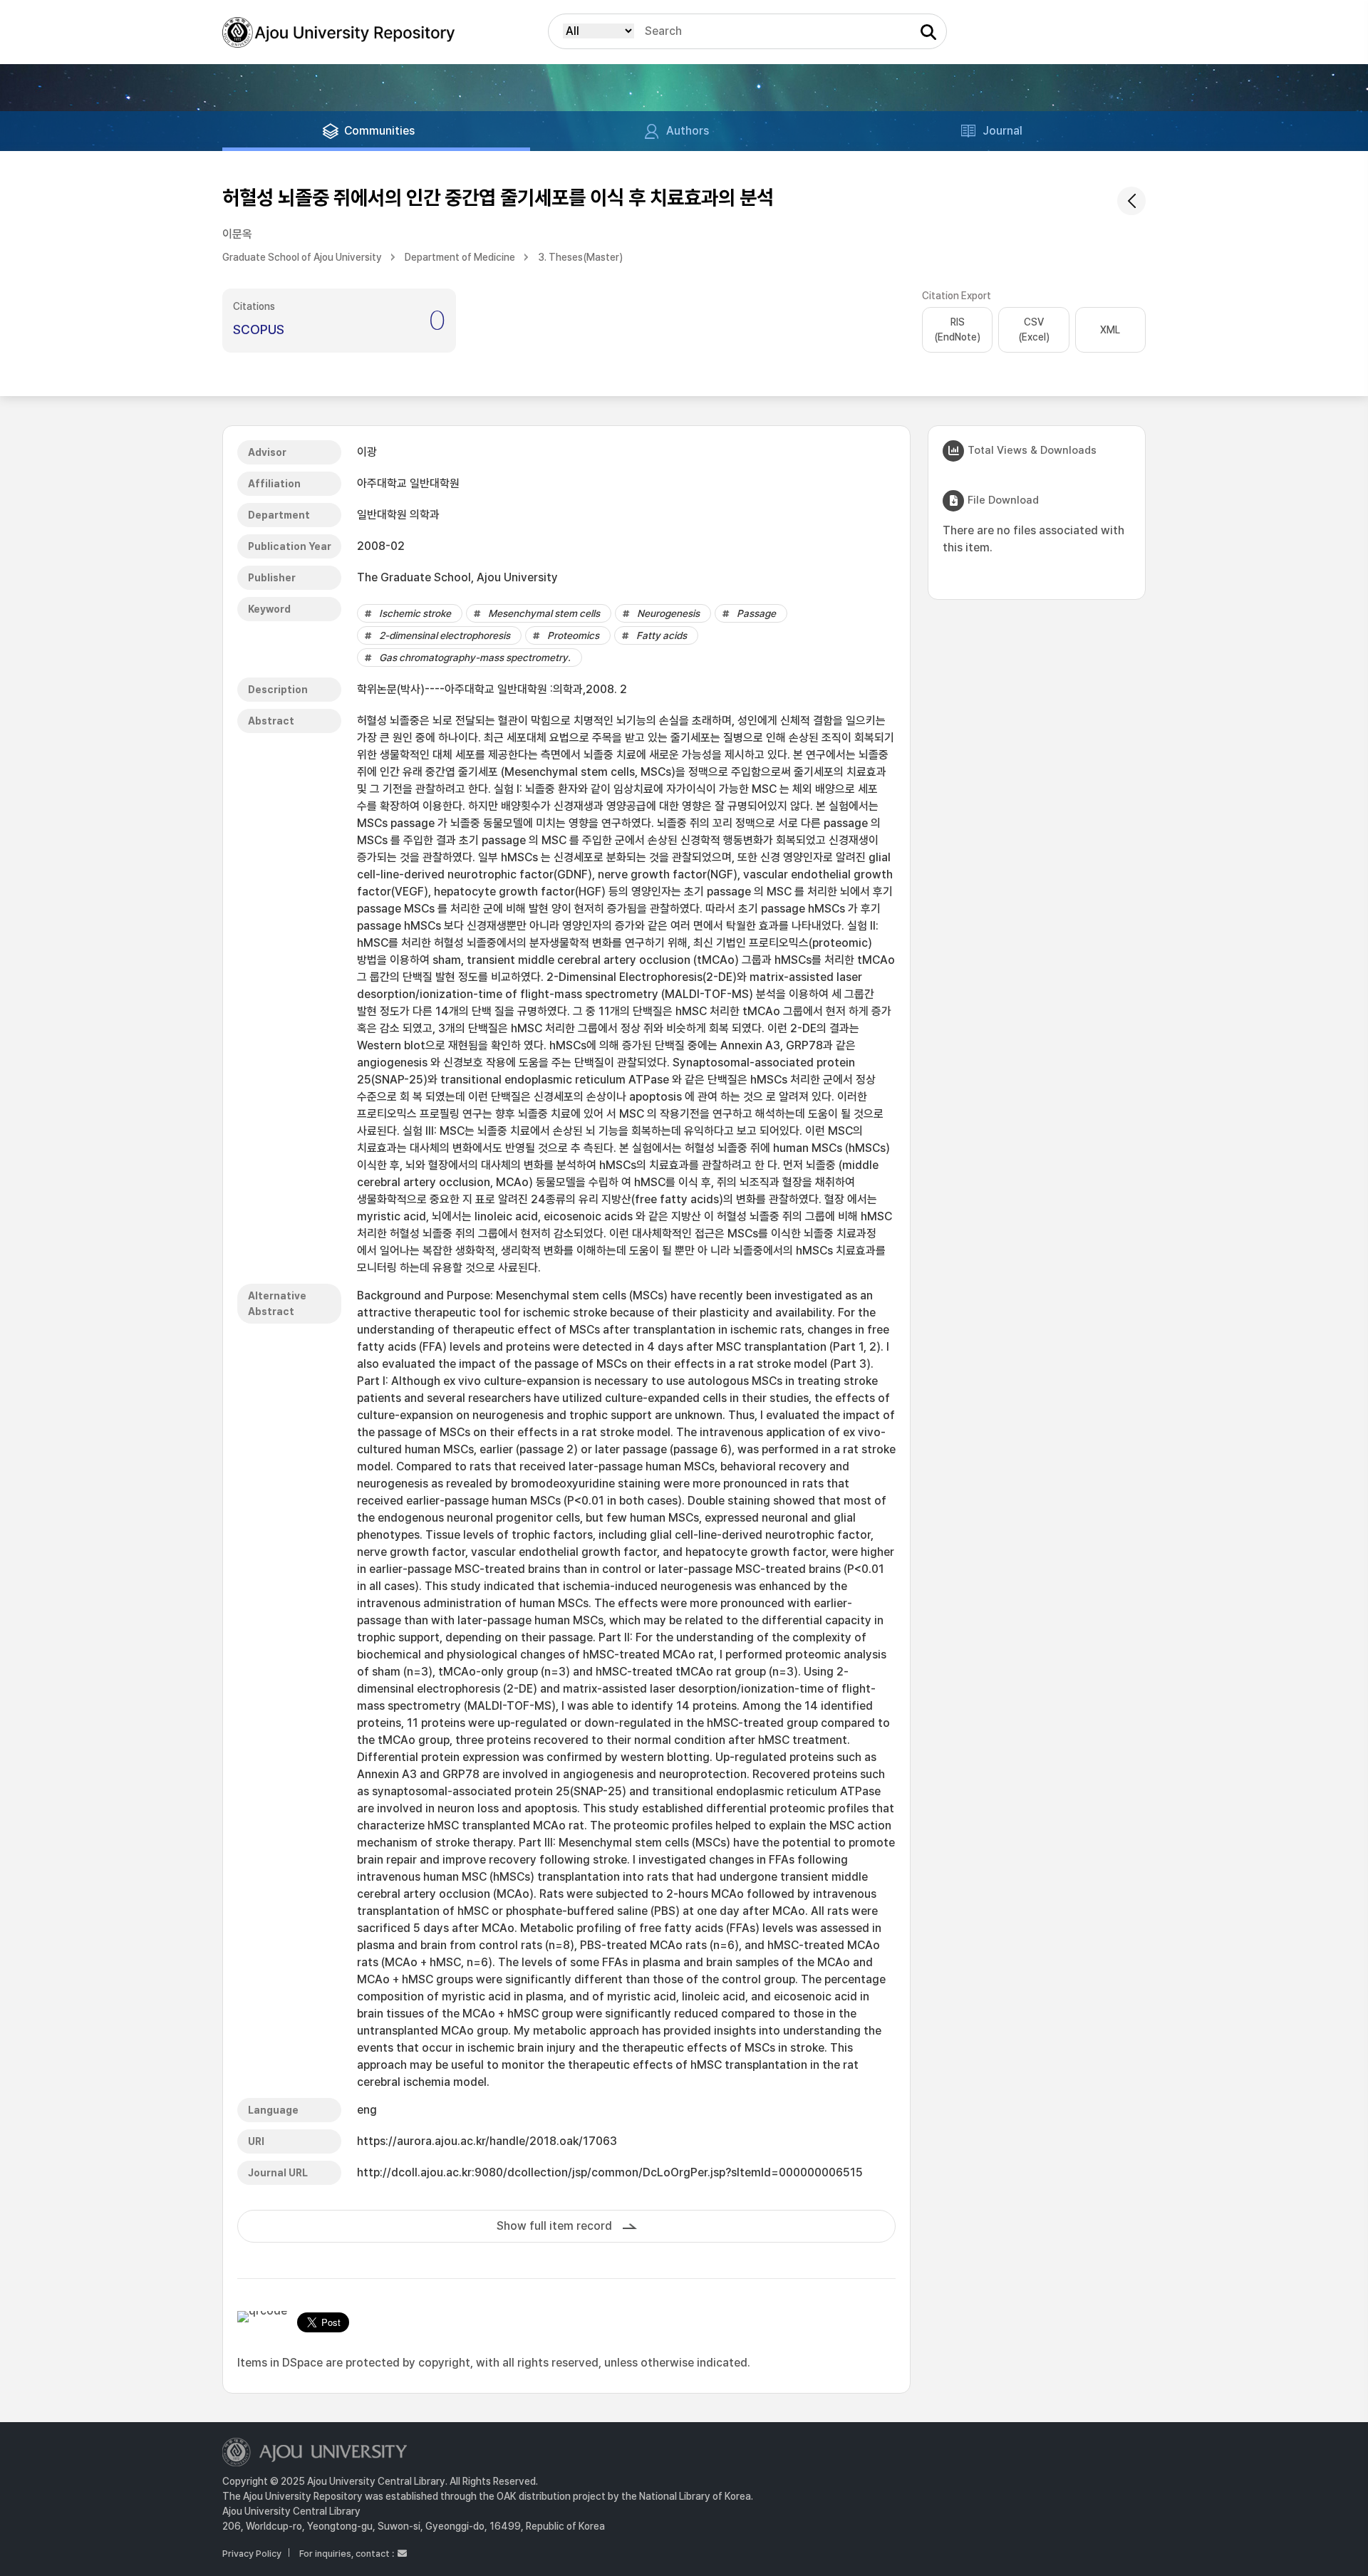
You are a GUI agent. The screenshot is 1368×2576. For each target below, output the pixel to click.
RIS (957, 329)
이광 (367, 452)
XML (1110, 330)
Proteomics (573, 635)
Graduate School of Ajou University (302, 257)
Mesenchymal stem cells (544, 613)
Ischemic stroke (415, 613)
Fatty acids (662, 635)
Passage (756, 613)
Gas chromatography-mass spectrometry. (475, 658)
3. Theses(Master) (580, 257)
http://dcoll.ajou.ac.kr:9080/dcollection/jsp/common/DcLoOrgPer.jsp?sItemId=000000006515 (610, 2172)
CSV (1034, 329)
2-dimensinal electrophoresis (445, 635)
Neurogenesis (668, 613)
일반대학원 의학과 (398, 515)
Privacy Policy (252, 2554)
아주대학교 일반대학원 (408, 483)
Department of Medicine (460, 257)
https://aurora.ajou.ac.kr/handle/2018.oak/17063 (487, 2141)
